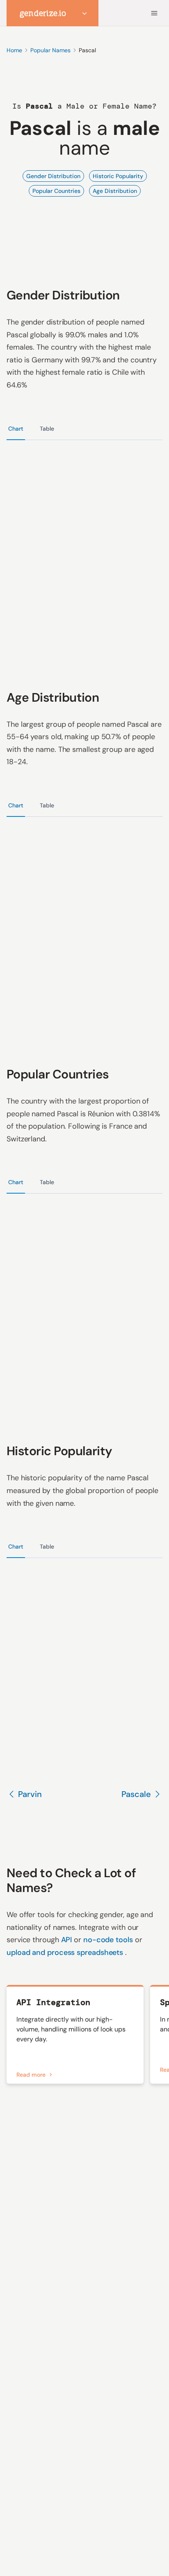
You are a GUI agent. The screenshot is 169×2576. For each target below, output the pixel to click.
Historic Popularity (118, 176)
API (68, 1940)
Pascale (136, 1794)
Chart (16, 429)
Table (47, 429)
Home (14, 50)
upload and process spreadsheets (66, 1952)
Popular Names (50, 50)
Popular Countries (56, 191)
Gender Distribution (53, 176)
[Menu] (154, 13)
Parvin (30, 1794)
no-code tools (109, 1940)
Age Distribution (115, 191)
